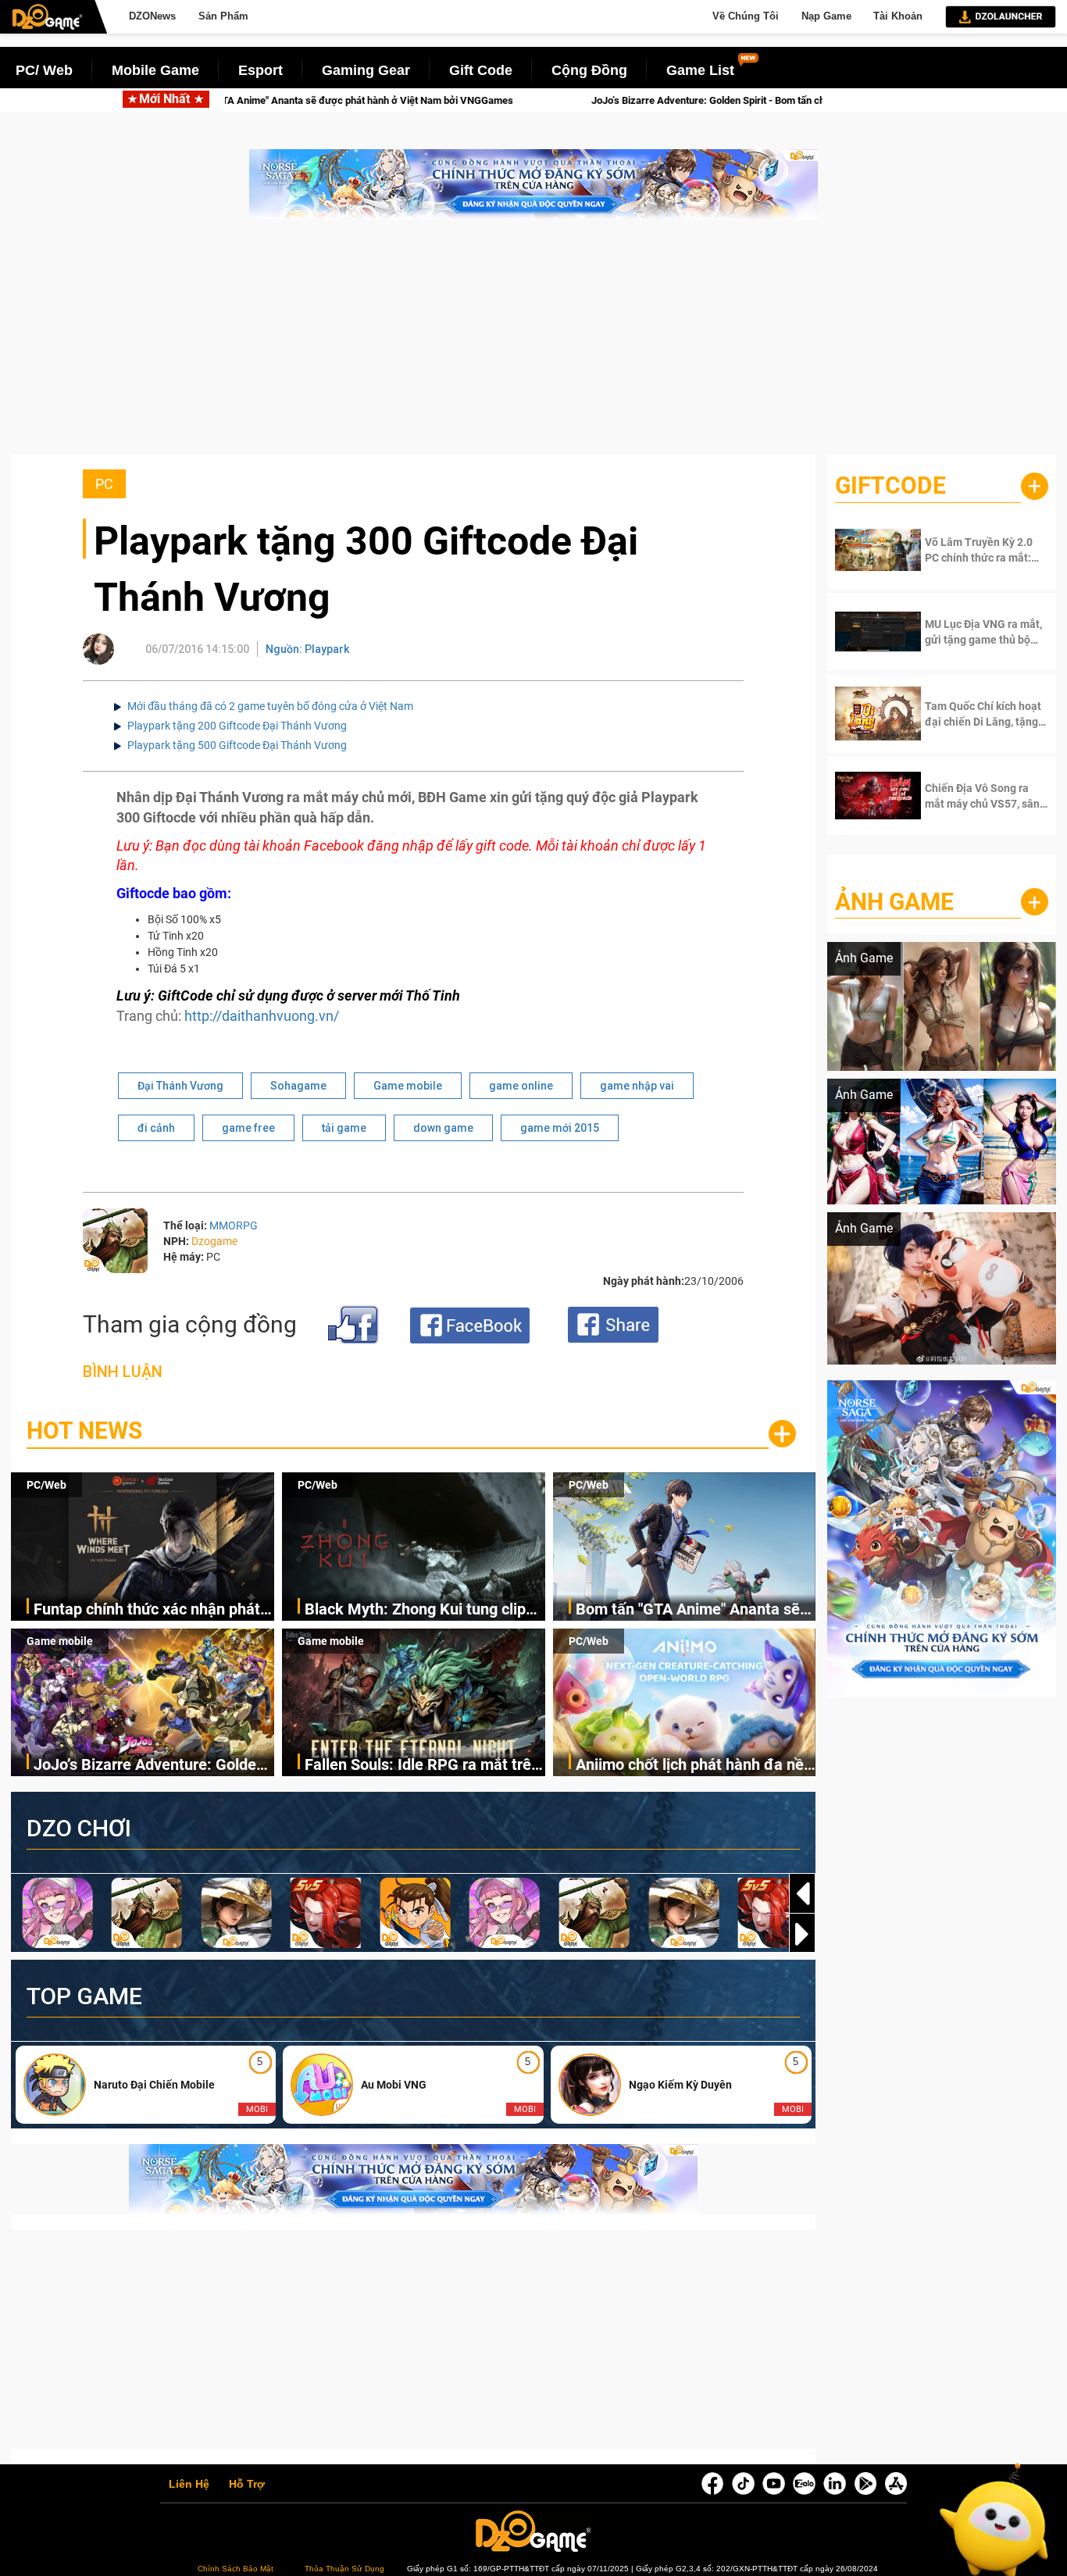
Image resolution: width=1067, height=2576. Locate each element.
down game (443, 1128)
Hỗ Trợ (247, 2485)
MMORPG (234, 1226)
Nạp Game (826, 16)
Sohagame (298, 1086)
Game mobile (408, 1086)
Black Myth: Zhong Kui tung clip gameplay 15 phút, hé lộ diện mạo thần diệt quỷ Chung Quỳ (421, 1610)
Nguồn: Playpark (307, 649)
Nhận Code (974, 550)
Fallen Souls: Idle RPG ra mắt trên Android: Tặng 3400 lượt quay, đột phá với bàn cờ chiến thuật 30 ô (422, 1766)
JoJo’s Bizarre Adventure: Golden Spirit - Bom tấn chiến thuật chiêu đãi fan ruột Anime (494, 100)
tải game (344, 1128)
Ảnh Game (894, 902)
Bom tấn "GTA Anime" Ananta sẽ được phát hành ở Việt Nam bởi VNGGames (688, 1610)
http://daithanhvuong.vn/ (262, 1016)
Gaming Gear (366, 70)
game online (521, 1086)
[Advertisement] (533, 344)
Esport (261, 70)
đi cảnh (156, 1128)
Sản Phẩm (223, 16)
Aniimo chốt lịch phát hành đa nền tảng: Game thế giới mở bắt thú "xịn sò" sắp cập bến (694, 1766)
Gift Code (481, 70)
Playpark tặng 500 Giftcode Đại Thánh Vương (237, 745)
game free (248, 1128)
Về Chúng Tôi (746, 16)
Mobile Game (155, 70)
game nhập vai (637, 1086)
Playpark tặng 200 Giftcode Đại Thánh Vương (237, 726)
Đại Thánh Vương (180, 1086)
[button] (802, 1934)
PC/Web (46, 1485)
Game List (700, 70)
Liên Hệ (189, 2485)
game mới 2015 (560, 1128)
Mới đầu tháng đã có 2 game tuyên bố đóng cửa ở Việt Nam (270, 706)
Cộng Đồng (589, 70)
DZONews (152, 16)
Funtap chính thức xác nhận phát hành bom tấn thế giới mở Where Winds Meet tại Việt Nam (147, 1610)
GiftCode (890, 485)
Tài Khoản (898, 16)
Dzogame (214, 1241)
